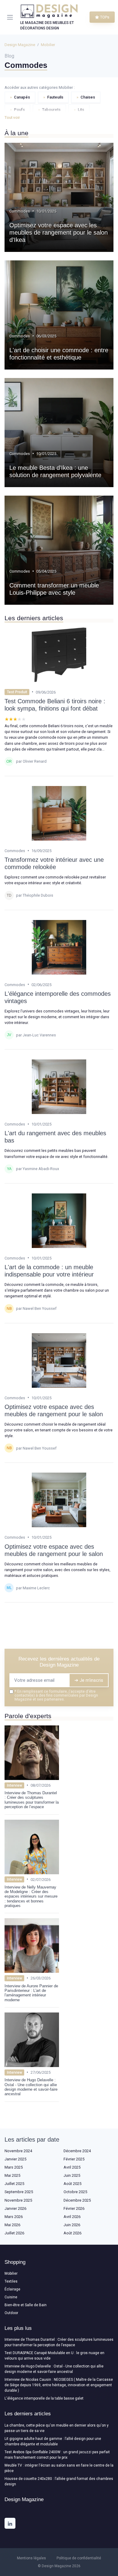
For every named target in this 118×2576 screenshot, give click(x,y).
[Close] (104, 1266)
